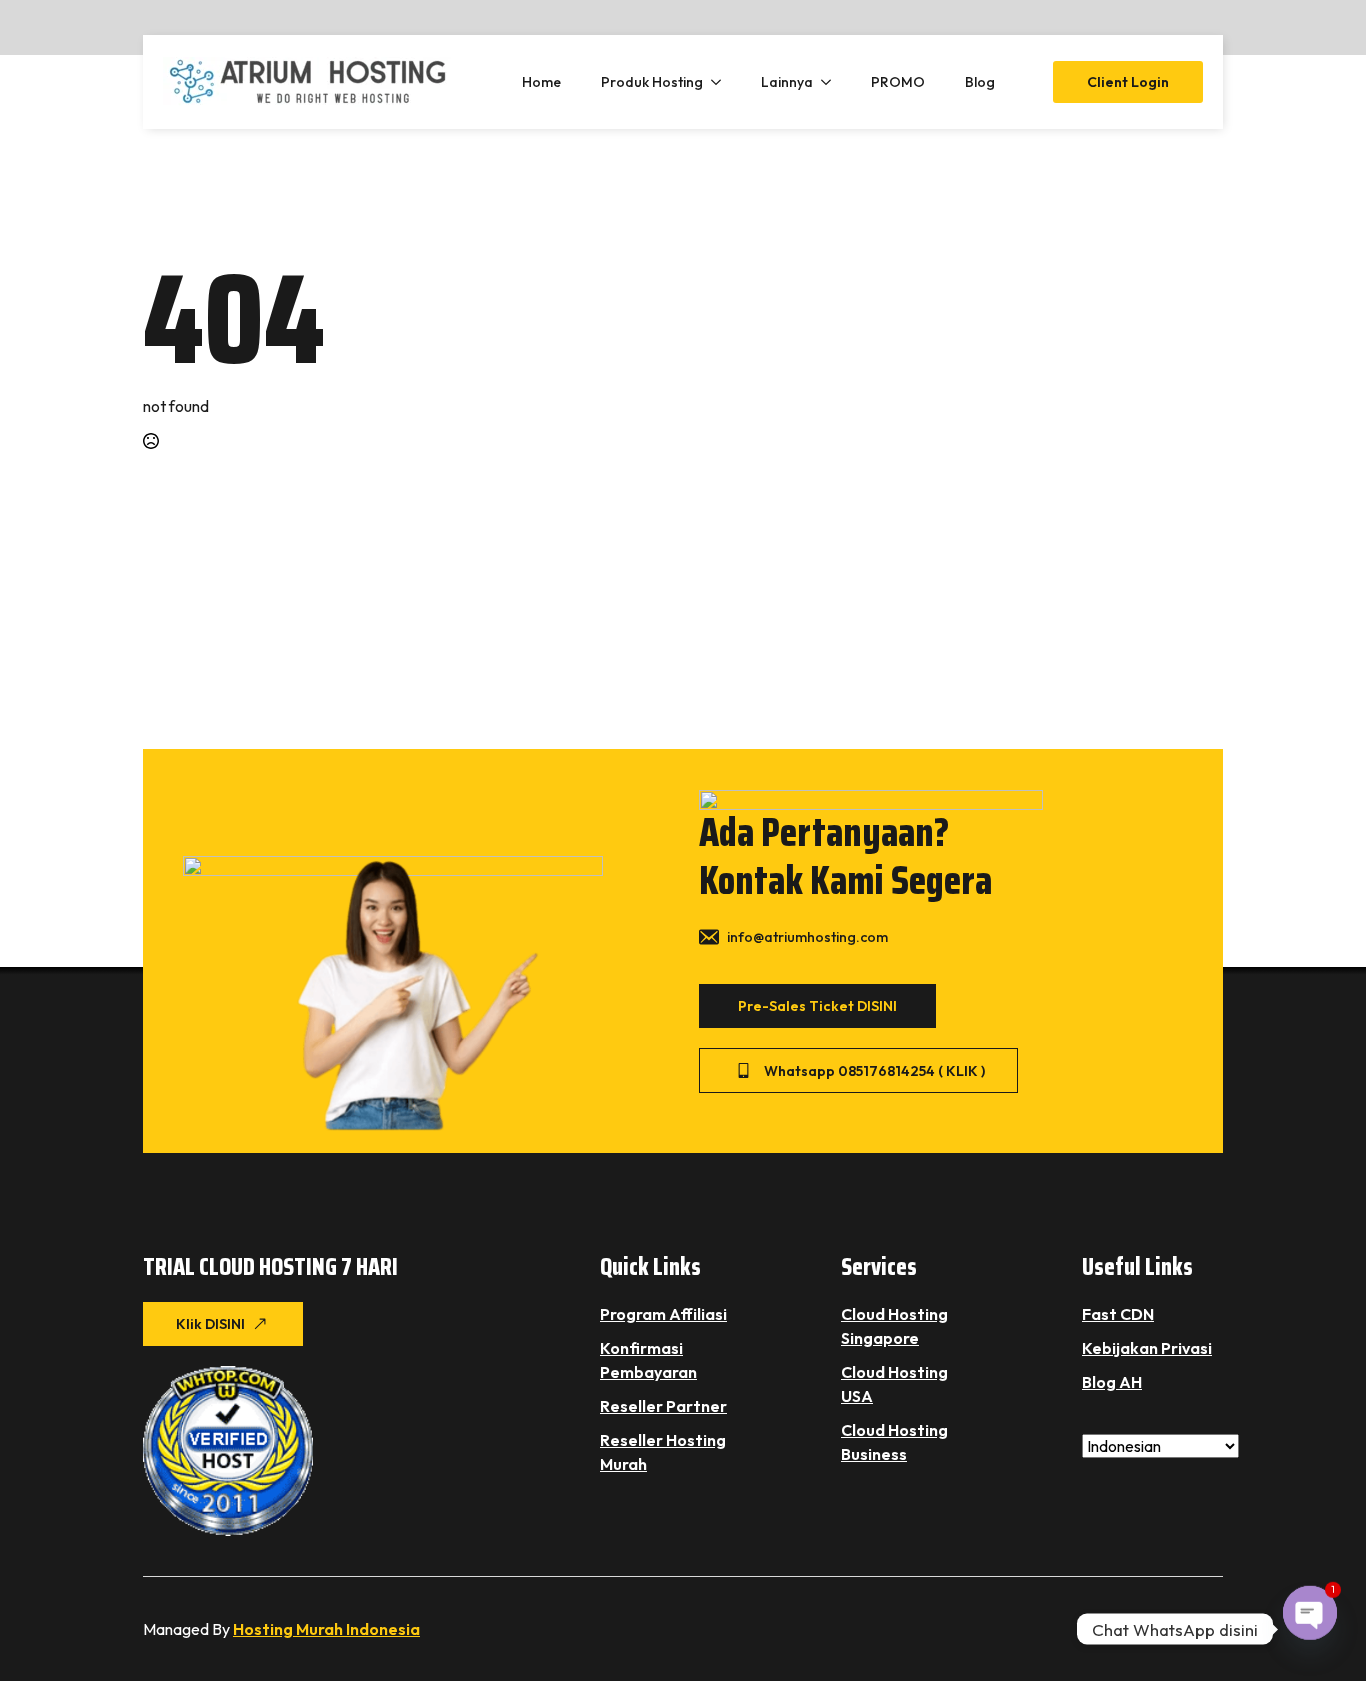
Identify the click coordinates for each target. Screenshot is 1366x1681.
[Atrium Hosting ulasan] (228, 1451)
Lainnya (787, 82)
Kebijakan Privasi (1147, 1348)
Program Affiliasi (663, 1314)
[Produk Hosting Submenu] (722, 82)
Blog (980, 82)
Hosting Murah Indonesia (326, 1629)
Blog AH (1112, 1382)
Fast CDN (1118, 1314)
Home (541, 82)
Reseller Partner (663, 1406)
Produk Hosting (652, 82)
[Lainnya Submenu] (832, 82)
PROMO (898, 82)
